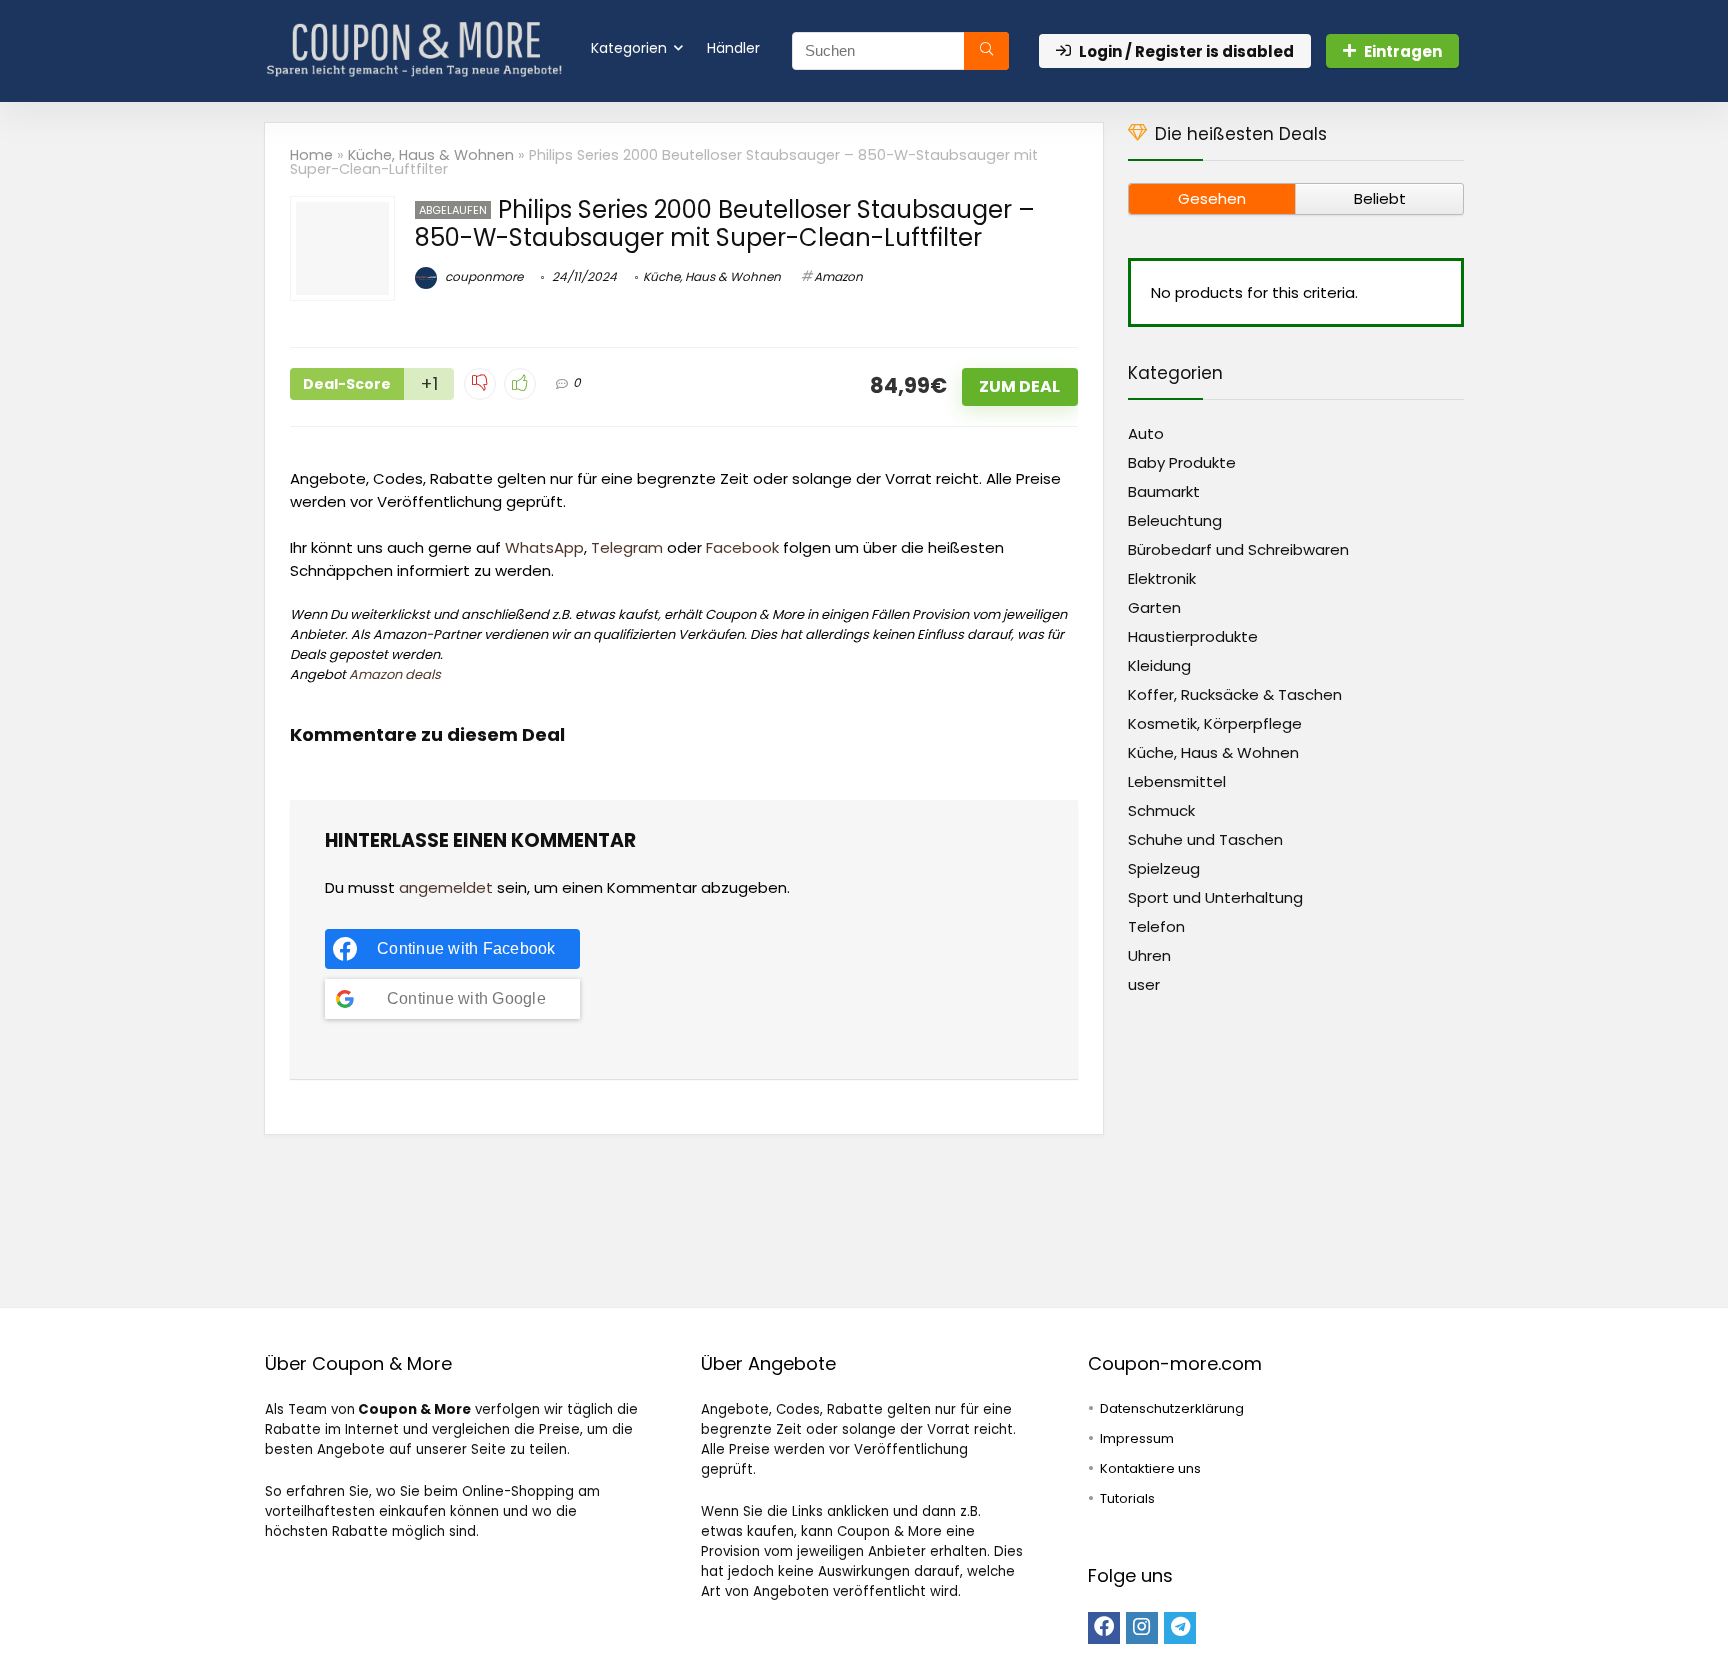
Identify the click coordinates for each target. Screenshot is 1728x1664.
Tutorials (1127, 1498)
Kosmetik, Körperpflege (1215, 723)
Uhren (1149, 955)
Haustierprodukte (1193, 636)
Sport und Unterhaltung (1215, 897)
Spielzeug (1164, 868)
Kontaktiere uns (1150, 1468)
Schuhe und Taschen (1205, 839)
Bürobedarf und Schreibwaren (1238, 549)
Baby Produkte (1182, 462)
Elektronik (1162, 578)
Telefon (1156, 926)
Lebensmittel (1177, 781)
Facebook (742, 547)
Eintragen (1403, 51)
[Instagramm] (1142, 1628)
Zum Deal (1019, 386)
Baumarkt (1164, 491)
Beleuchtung (1175, 520)
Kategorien (629, 48)
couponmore (482, 276)
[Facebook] (1104, 1628)
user (1144, 984)
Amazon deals (395, 674)
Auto (1146, 433)
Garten (1154, 607)
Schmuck (1161, 810)
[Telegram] (1180, 1628)
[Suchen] (986, 51)
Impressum (1137, 1438)
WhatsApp (544, 547)
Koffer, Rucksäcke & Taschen (1235, 694)
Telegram (627, 547)
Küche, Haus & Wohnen (431, 155)
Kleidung (1159, 665)
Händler (733, 48)
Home (311, 155)
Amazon (838, 276)
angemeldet (446, 887)
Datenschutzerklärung (1172, 1408)
